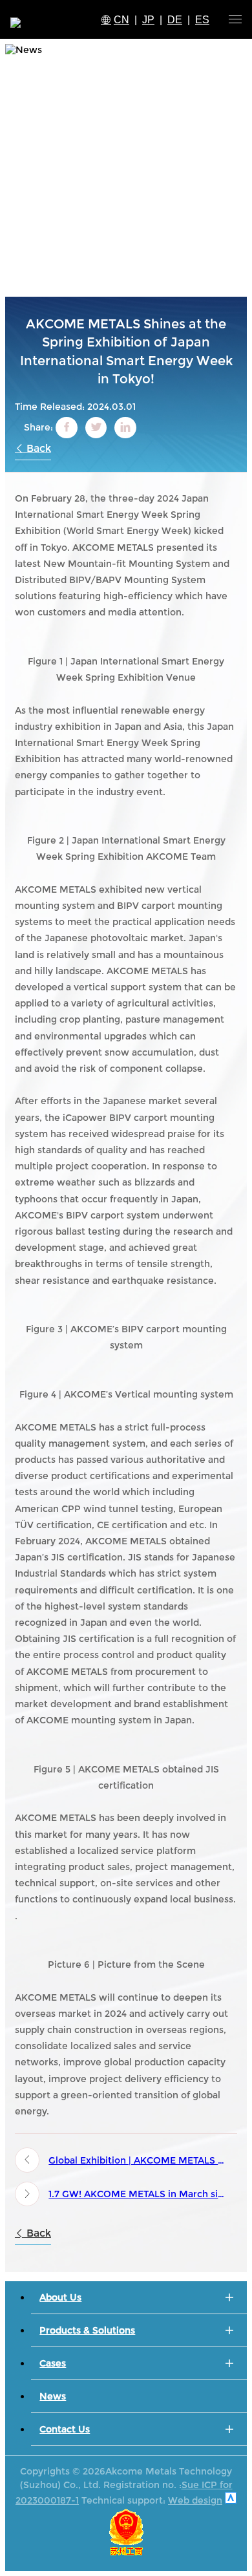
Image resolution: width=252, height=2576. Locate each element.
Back (37, 448)
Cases (53, 2363)
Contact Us (65, 2429)
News (53, 2396)
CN (121, 20)
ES (202, 20)
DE (175, 20)
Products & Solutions (87, 2330)
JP (148, 20)
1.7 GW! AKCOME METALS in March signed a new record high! (139, 2194)
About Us (60, 2297)
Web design (195, 2500)
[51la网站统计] (231, 2500)
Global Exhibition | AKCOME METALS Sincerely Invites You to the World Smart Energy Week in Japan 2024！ (139, 2160)
